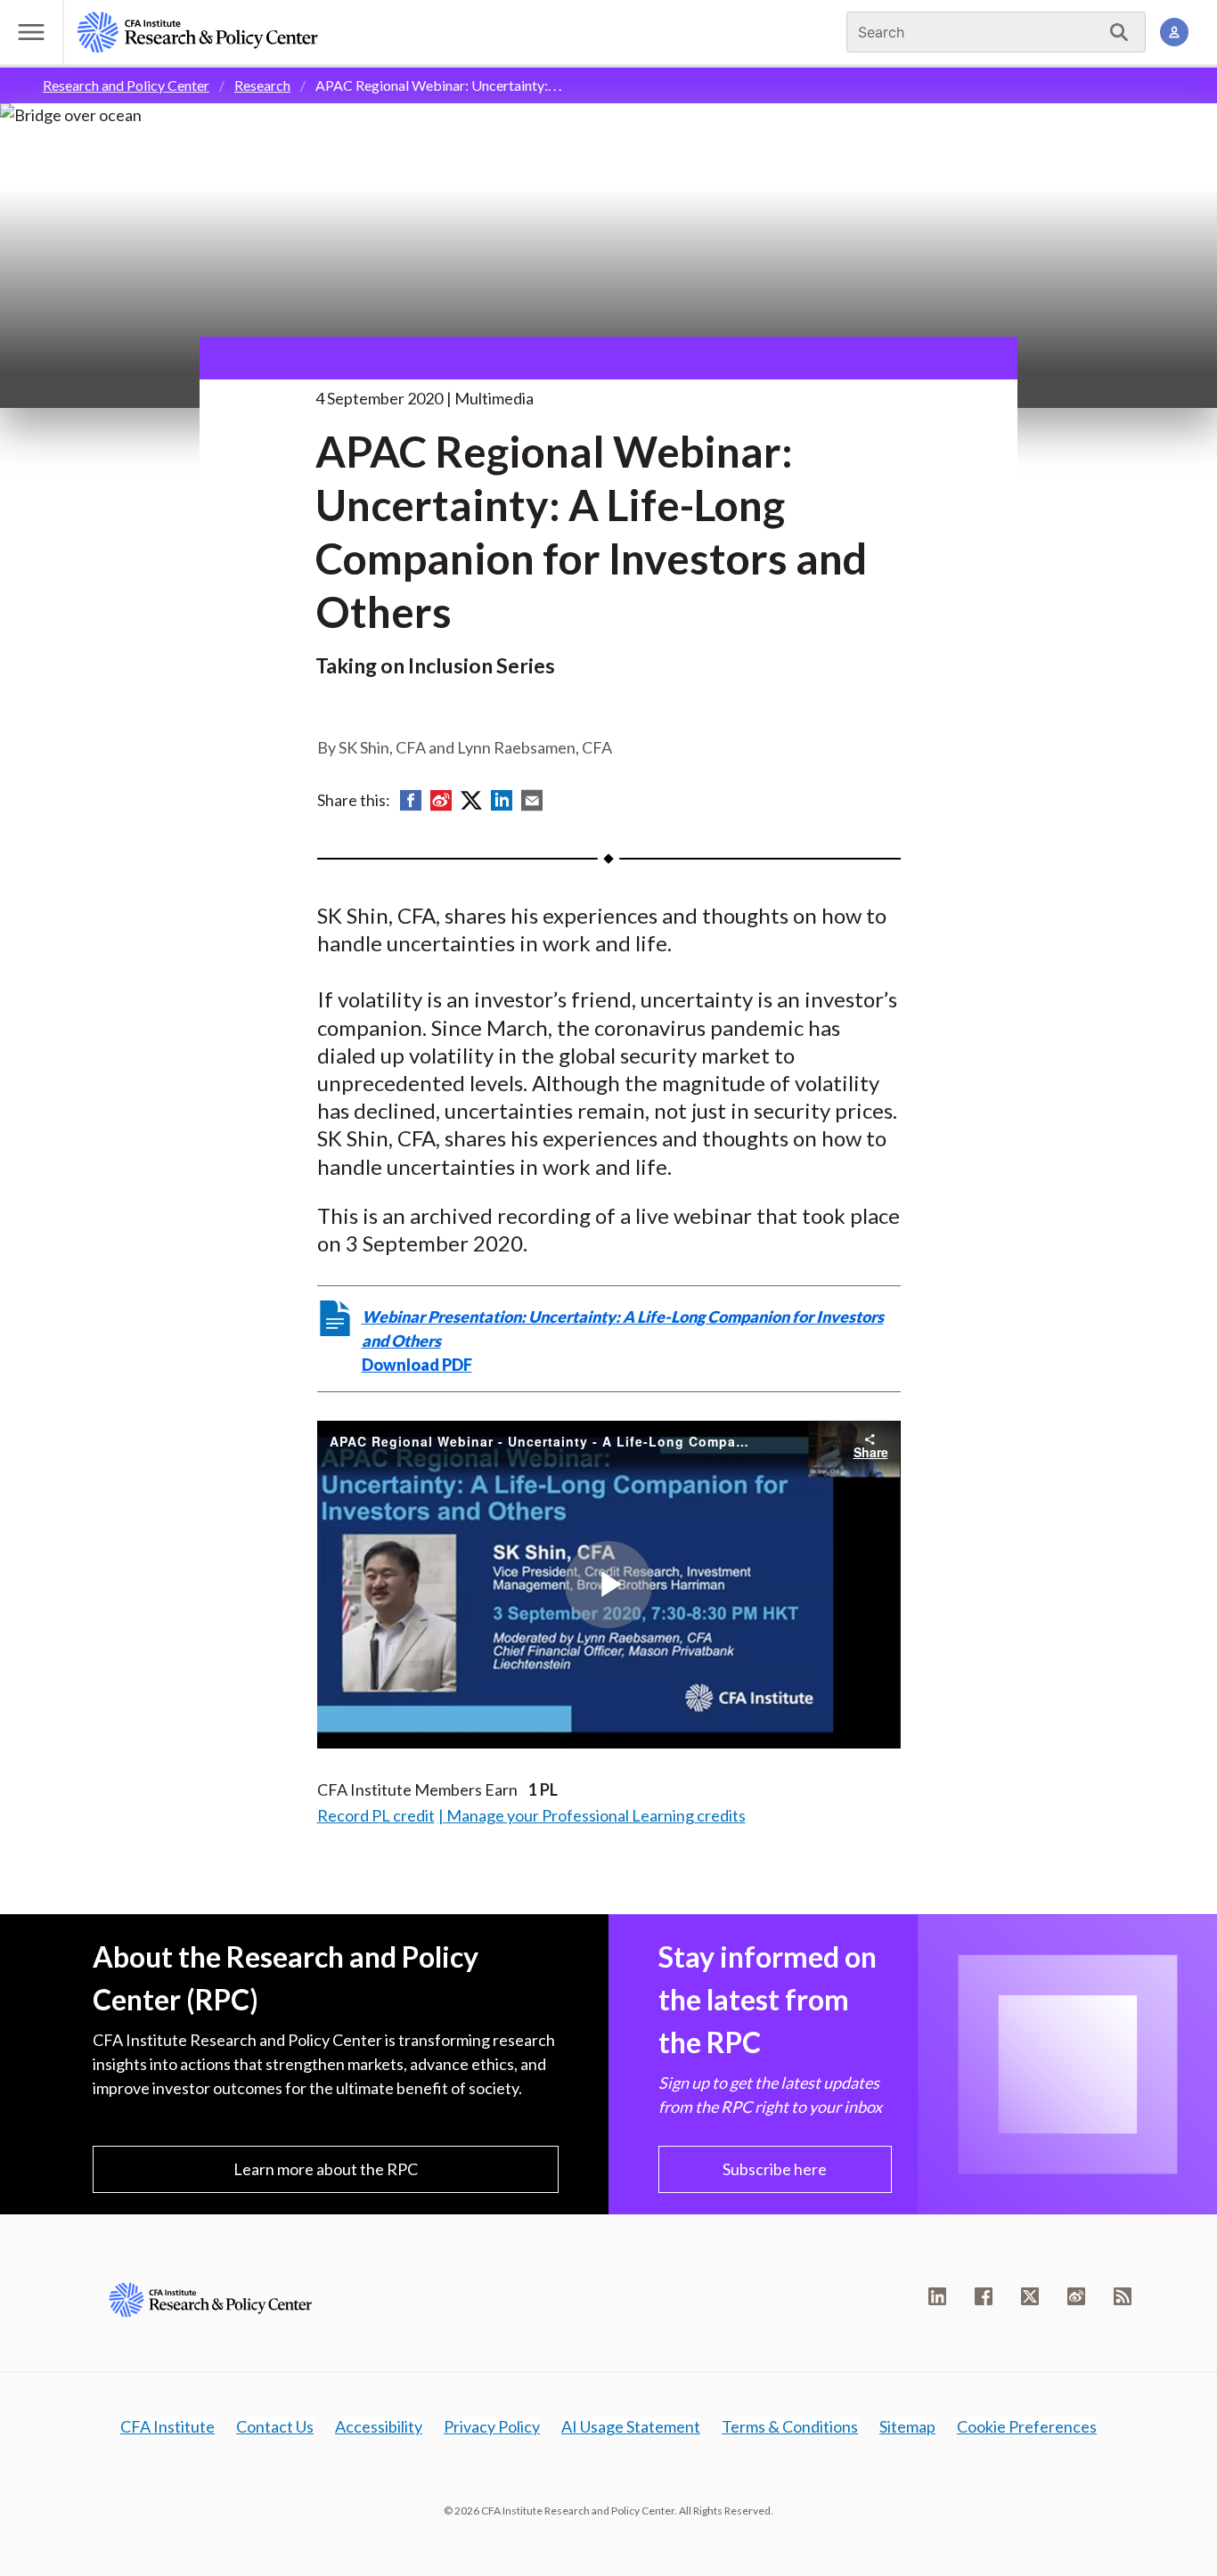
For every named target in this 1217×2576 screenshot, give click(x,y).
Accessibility (379, 2426)
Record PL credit (376, 1815)
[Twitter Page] (1030, 2296)
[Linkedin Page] (937, 2296)
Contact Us (275, 2426)
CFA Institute (167, 2426)
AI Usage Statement (631, 2426)
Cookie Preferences (1027, 2426)
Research (262, 85)
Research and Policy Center (126, 85)
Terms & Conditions (790, 2426)
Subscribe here (775, 2169)
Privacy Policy (492, 2426)
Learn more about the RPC (326, 2169)
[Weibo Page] (1076, 2296)
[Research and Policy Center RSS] (1123, 2296)
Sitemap (907, 2426)
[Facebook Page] (984, 2296)
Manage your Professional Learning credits (596, 1815)
